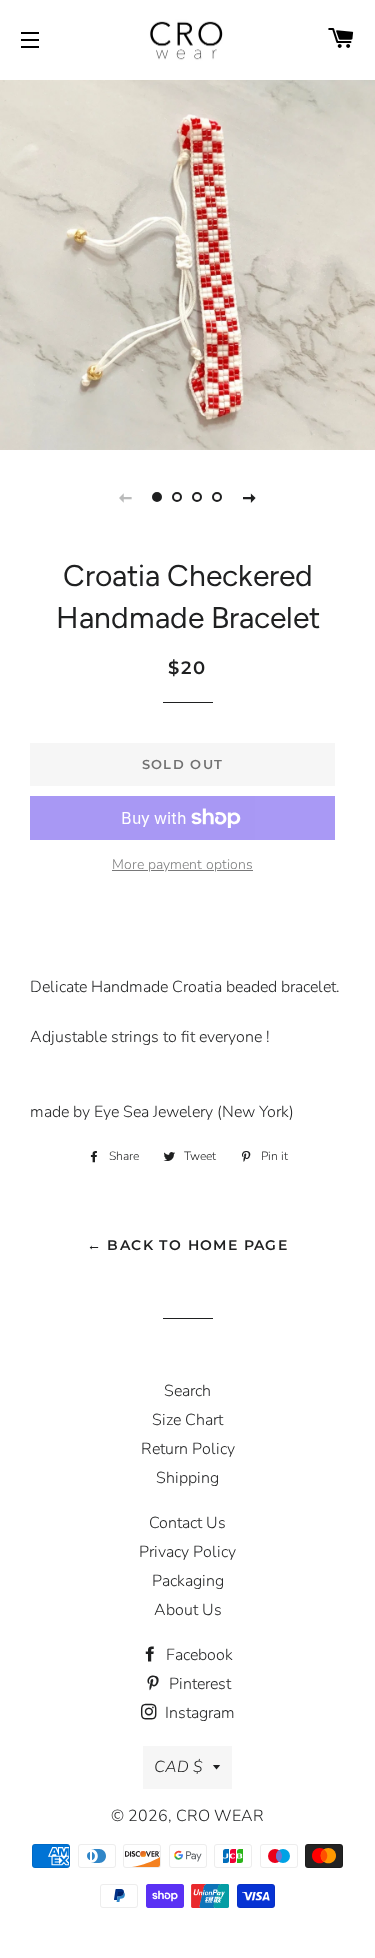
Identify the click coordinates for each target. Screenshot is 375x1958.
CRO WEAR (220, 1816)
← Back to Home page (188, 1245)
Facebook (197, 1655)
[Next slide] (250, 497)
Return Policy (188, 1449)
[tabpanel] (187, 262)
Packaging (188, 1581)
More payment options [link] (182, 864)
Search (187, 1391)
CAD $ (178, 1767)
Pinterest (198, 1684)
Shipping (187, 1478)
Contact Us (187, 1523)
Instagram (198, 1713)
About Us (188, 1610)
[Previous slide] (126, 497)
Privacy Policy (187, 1552)
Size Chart (187, 1420)
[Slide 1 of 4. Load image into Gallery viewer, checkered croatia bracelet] (158, 497)
